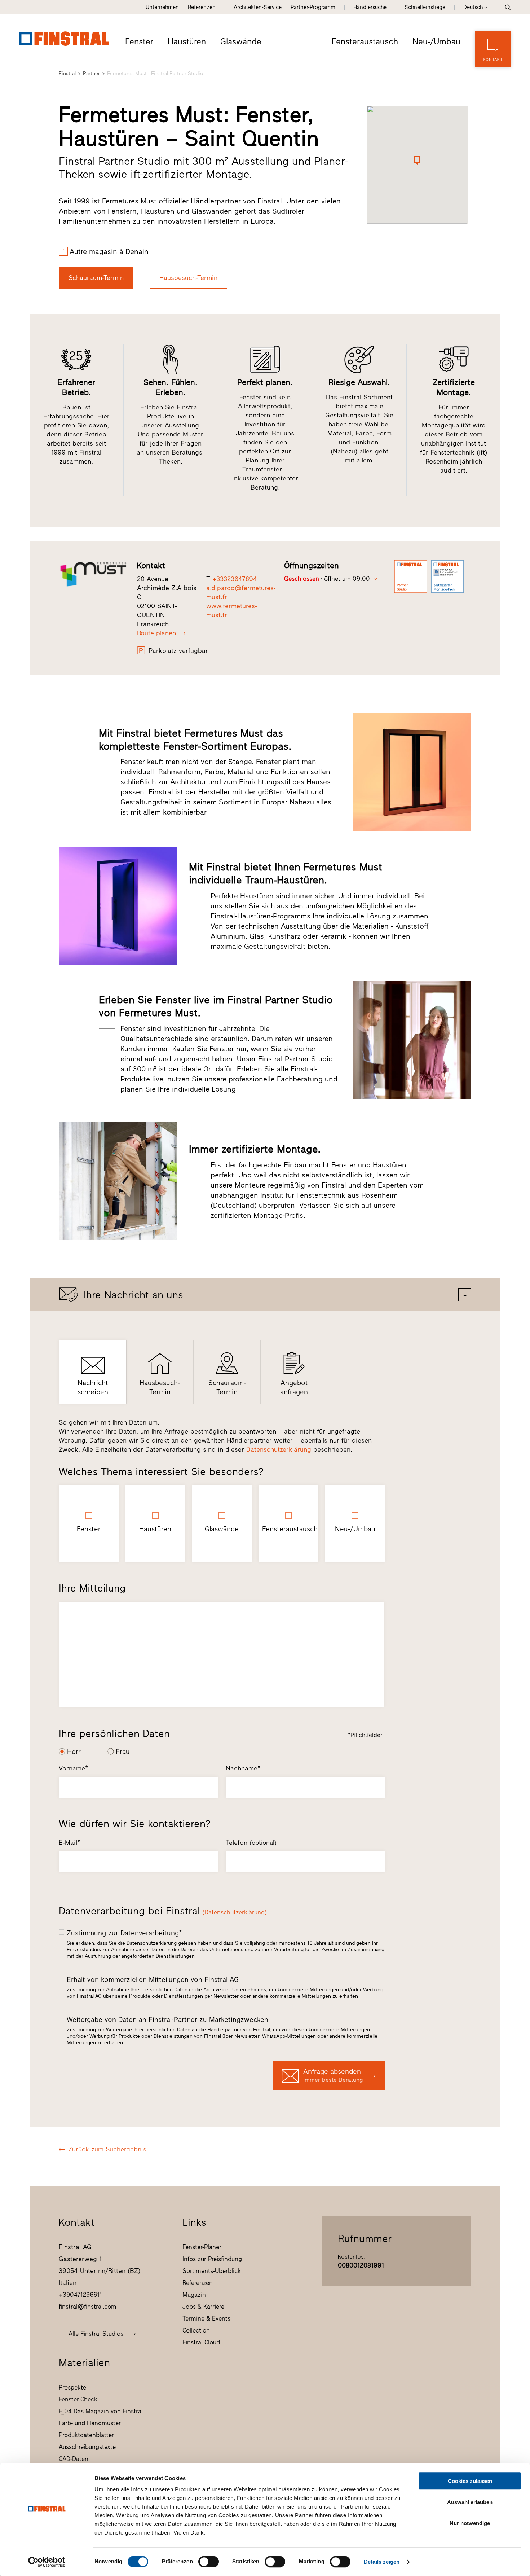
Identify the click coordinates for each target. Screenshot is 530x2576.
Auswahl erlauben (470, 2502)
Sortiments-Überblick (212, 2271)
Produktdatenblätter (86, 2435)
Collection (196, 2330)
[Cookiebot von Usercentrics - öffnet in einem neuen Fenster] (47, 2562)
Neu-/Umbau (436, 41)
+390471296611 (80, 2295)
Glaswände (241, 41)
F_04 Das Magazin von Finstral (101, 2411)
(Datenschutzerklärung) (235, 1912)
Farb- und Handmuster (90, 2423)
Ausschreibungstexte (87, 2447)
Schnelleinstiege (425, 7)
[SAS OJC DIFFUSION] (93, 574)
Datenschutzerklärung (279, 1449)
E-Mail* (69, 1843)
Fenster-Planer (202, 2247)
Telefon (251, 1843)
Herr (74, 1752)
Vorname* (73, 1768)
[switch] (209, 2562)
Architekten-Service (258, 7)
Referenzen (202, 7)
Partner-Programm (313, 7)
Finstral (67, 73)
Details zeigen (382, 2562)
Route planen (156, 633)
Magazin (194, 2295)
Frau (123, 1752)
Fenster (139, 41)
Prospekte (72, 2387)
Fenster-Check (78, 2399)
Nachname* (243, 1768)
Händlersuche (370, 7)
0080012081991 (361, 2265)
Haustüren (187, 41)
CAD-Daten (74, 2459)
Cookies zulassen (470, 2481)
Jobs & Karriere (203, 2307)
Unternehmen (162, 7)
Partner (91, 73)
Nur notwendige (470, 2523)
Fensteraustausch (365, 41)
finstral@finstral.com (88, 2307)
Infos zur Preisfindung (212, 2259)
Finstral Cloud (201, 2342)
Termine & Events (206, 2318)
